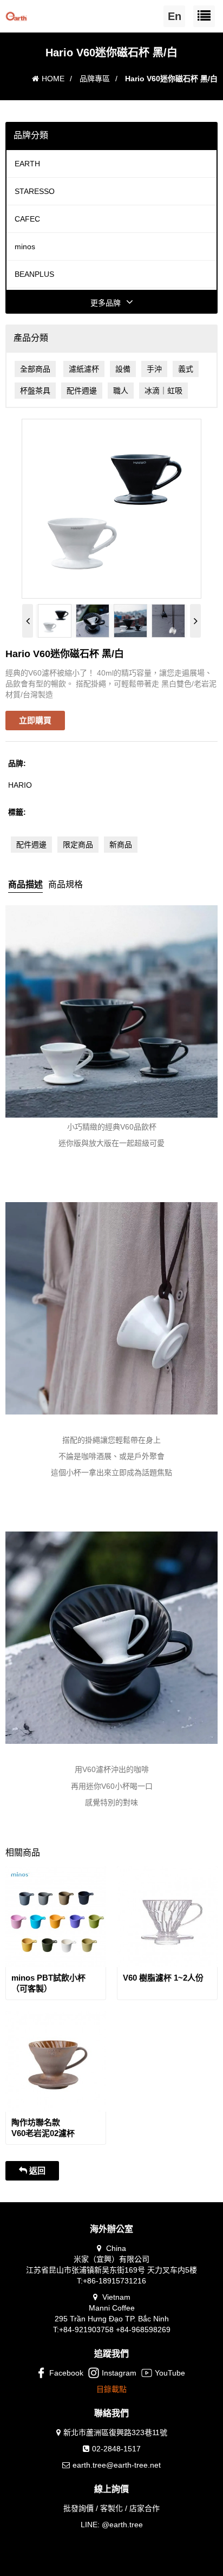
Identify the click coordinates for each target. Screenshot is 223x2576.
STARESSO (35, 191)
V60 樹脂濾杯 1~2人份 (163, 1978)
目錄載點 (111, 2389)
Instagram (119, 2373)
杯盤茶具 (35, 391)
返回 (36, 2171)
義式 (186, 369)
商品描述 (25, 884)
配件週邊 (82, 391)
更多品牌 (106, 303)
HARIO (20, 785)
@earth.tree (122, 2525)
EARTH (27, 164)
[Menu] (204, 16)
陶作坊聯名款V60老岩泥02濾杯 (43, 2128)
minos (25, 246)
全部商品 (35, 369)
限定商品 (78, 845)
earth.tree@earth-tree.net (117, 2465)
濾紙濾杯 (84, 369)
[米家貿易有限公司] (16, 14)
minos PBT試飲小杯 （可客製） (48, 1983)
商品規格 (65, 884)
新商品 (121, 845)
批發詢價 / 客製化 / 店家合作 (111, 2508)
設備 (123, 369)
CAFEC (27, 219)
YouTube (170, 2373)
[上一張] (28, 621)
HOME (53, 79)
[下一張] (195, 621)
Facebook (66, 2373)
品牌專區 (95, 79)
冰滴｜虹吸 (163, 391)
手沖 (154, 369)
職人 (121, 391)
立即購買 (35, 720)
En (175, 16)
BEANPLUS (34, 274)
